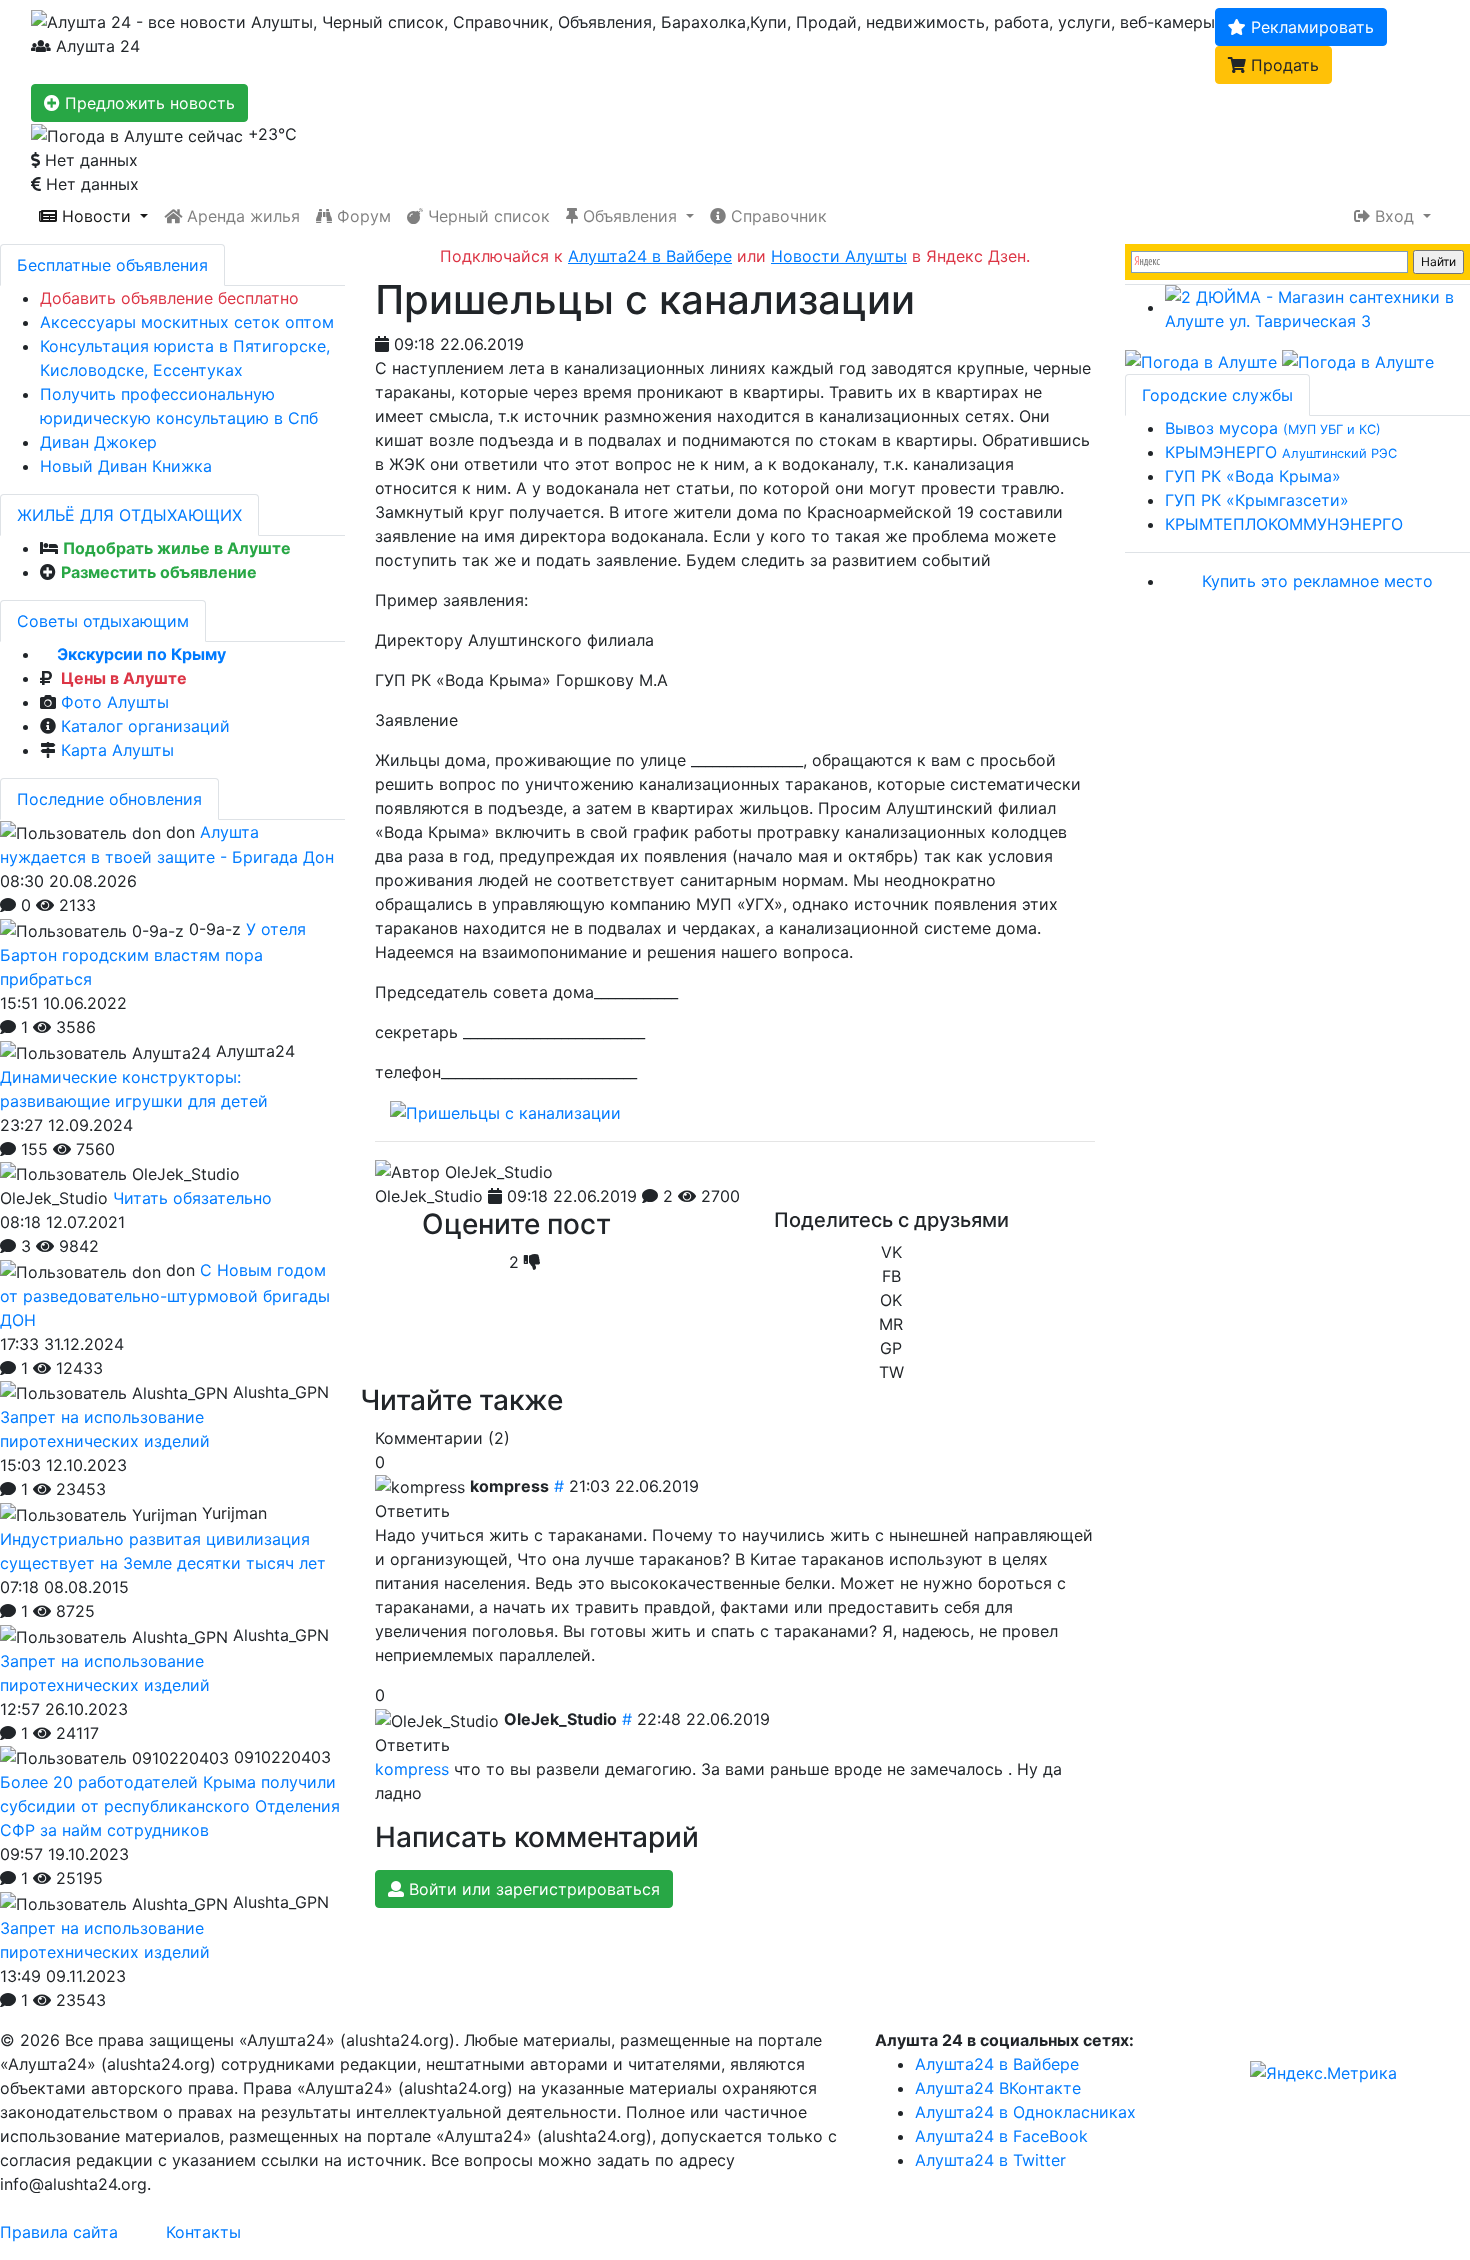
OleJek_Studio (429, 1196)
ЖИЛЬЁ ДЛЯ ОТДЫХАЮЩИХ (129, 515)
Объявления (630, 216)
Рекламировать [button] (1310, 27)
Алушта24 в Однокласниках (1025, 2112)
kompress (412, 1769)
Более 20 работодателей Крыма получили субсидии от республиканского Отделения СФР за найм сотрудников (170, 1806)
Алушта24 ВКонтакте (998, 2088)
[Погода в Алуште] (1201, 361)
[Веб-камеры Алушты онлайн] (1358, 361)
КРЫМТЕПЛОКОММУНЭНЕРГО (1284, 524)
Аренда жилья (241, 216)
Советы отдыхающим (103, 621)
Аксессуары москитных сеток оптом (187, 322)
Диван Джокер (98, 442)
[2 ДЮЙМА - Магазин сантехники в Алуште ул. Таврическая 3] (1317, 307)
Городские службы (1217, 395)
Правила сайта (59, 2232)
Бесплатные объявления (112, 265)
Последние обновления (109, 799)
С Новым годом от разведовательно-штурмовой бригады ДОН (165, 1295)
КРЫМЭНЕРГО (1281, 452)
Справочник (776, 216)
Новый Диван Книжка (126, 466)
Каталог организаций (145, 726)
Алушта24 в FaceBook (1001, 2136)
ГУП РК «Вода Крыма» (1253, 476)
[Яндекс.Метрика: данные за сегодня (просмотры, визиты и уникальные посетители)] (1323, 2073)
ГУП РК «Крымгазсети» (1257, 500)
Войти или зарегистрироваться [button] (532, 1889)
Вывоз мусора (1273, 428)
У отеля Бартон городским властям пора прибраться (153, 954)
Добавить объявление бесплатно (169, 298)
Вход (1394, 216)
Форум (361, 216)
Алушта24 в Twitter (990, 2160)
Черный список (486, 216)
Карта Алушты (117, 750)
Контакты (203, 2232)
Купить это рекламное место (1317, 581)
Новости (96, 216)
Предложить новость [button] (147, 103)
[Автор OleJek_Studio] (464, 1172)
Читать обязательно (192, 1198)
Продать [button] (1282, 65)
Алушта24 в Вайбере (997, 2064)
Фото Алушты (115, 702)
